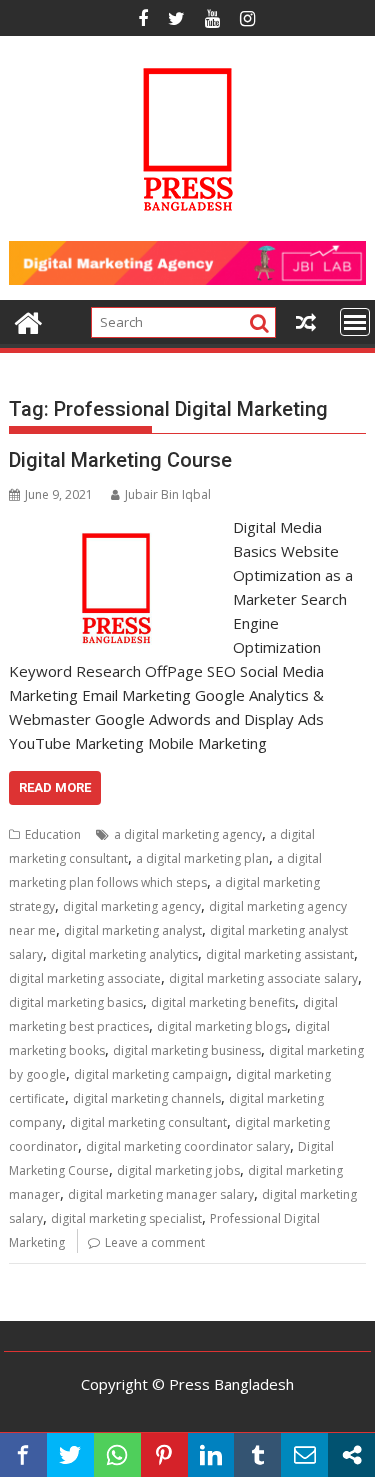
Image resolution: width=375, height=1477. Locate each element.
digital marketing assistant (280, 954)
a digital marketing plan (202, 858)
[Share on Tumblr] (257, 1455)
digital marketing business (187, 1050)
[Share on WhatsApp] (117, 1455)
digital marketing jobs (178, 1170)
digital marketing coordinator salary (188, 1146)
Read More (55, 787)
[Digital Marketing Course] (116, 527)
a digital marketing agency (188, 834)
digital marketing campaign (151, 1074)
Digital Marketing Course (120, 460)
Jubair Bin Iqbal (168, 494)
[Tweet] (70, 1455)
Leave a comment (155, 1242)
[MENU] (355, 322)
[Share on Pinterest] (164, 1455)
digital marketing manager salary (161, 1194)
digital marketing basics (76, 1002)
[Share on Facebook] (23, 1455)
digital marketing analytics (124, 954)
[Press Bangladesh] (28, 320)
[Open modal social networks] (351, 1455)
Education (53, 834)
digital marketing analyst (133, 930)
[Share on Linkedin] (211, 1455)
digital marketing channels (147, 1098)
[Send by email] (304, 1455)
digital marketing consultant (148, 1122)
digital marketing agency (132, 906)
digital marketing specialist (126, 1218)
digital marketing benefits (223, 1002)
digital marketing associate (85, 978)
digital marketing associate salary (263, 978)
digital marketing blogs (222, 1026)
